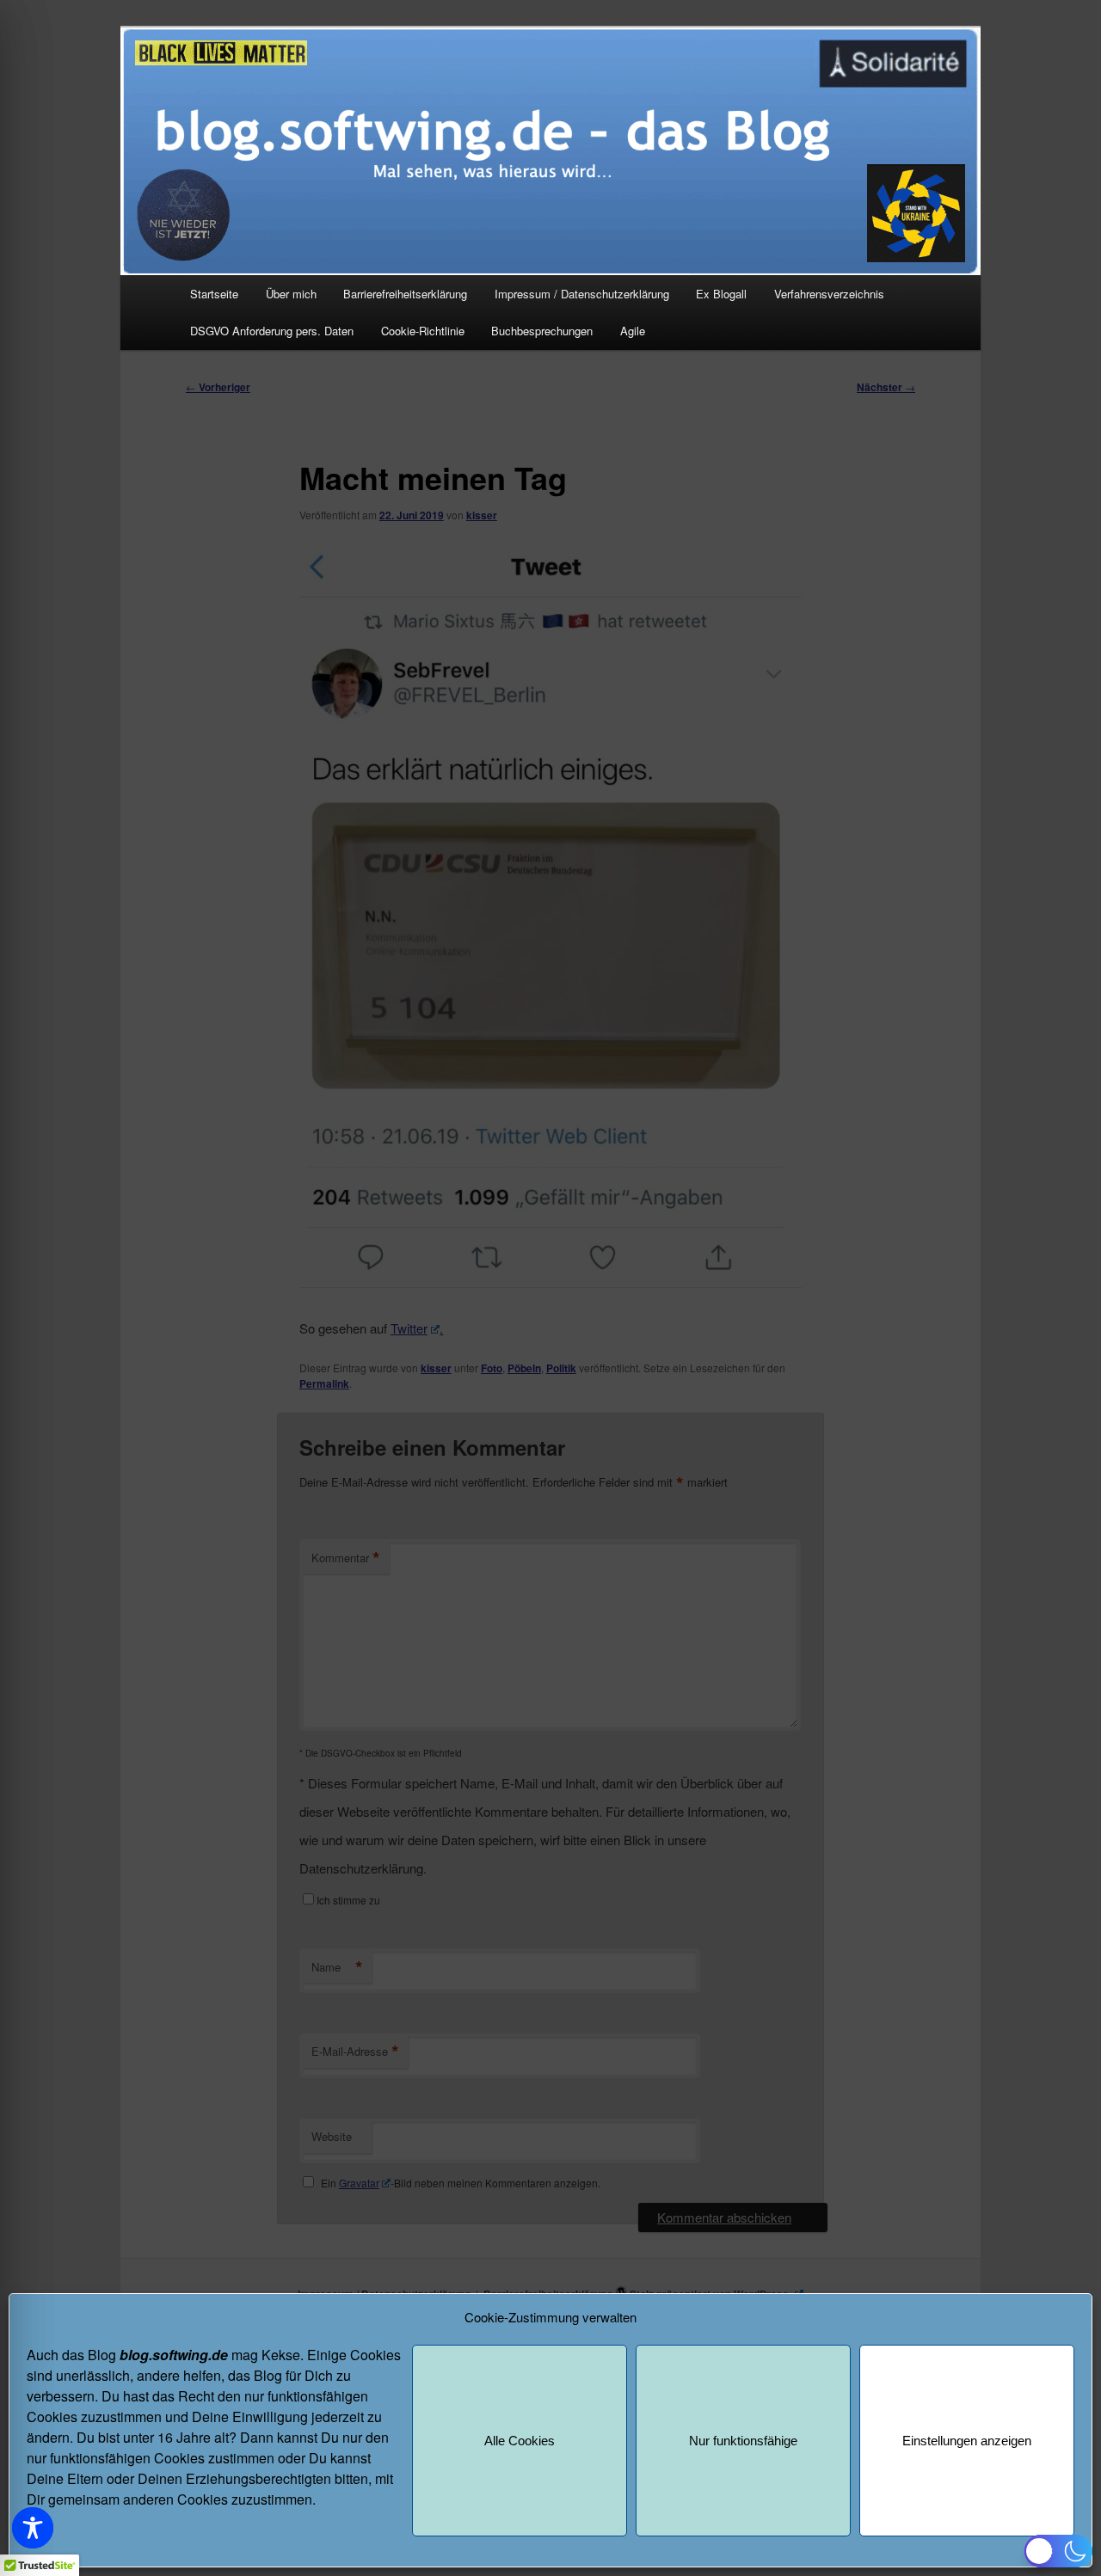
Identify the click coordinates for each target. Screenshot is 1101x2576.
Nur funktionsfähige (743, 2441)
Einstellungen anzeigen (967, 2441)
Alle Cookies (520, 2441)
